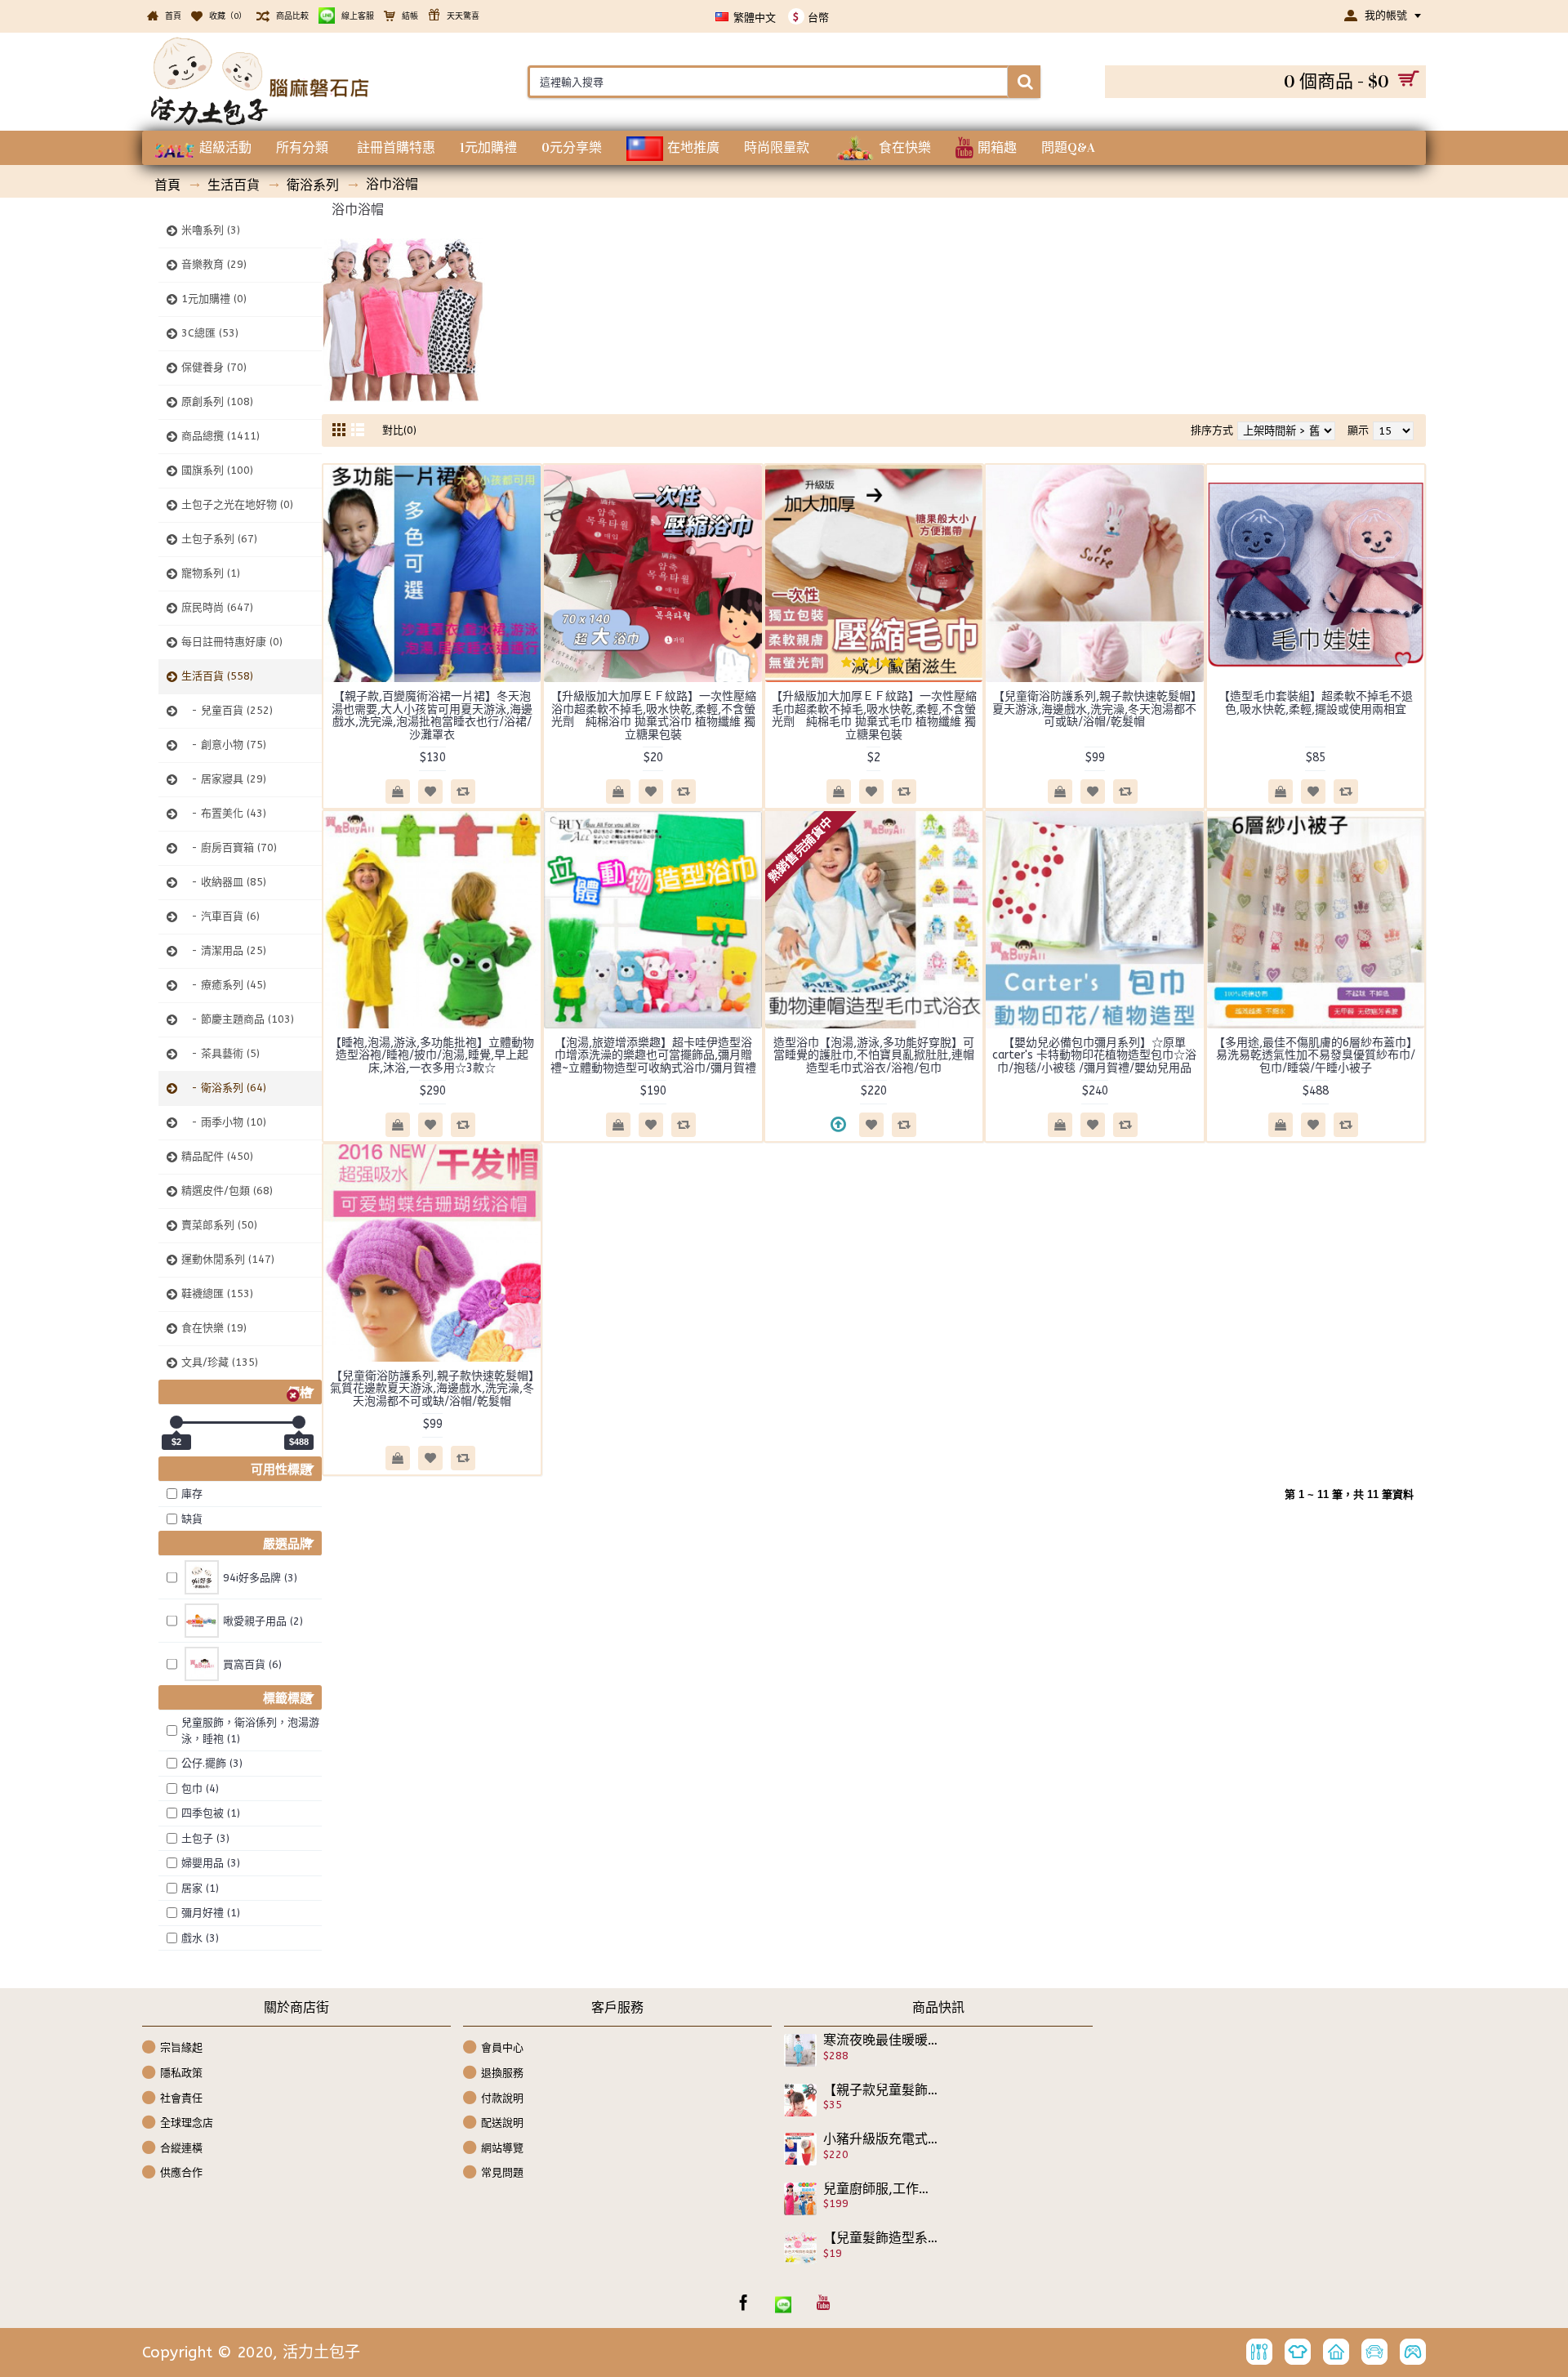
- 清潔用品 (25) (224, 950)
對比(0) (399, 430)
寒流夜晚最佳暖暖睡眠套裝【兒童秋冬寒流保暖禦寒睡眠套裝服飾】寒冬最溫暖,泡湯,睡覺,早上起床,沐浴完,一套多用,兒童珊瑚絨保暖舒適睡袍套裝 (881, 2040)
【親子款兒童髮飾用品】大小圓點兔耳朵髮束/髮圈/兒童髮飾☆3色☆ (881, 2090)
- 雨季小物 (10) (224, 1122)
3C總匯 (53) (210, 333)
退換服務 (502, 2073)
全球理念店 (187, 2123)
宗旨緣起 (181, 2047)
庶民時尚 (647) (217, 607)
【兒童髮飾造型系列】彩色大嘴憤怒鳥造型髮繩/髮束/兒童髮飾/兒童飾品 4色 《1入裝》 (881, 2238)
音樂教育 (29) (214, 264)
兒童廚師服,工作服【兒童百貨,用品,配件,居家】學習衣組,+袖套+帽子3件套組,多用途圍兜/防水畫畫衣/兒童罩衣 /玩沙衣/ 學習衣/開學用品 (881, 2189)
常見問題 (502, 2172)
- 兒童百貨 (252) (227, 710)
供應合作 (181, 2172)
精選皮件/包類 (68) (227, 1191)
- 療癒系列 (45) (224, 985)
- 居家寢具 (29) (224, 779)
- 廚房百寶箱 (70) (229, 847)
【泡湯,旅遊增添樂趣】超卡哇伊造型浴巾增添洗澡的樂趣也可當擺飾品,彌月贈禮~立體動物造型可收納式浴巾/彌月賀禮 (653, 1055)
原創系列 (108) (217, 401)
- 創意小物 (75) (224, 745)
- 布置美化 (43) (224, 813)
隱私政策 (181, 2073)
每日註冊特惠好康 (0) (232, 642)
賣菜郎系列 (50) (219, 1225)
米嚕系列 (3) (211, 230)
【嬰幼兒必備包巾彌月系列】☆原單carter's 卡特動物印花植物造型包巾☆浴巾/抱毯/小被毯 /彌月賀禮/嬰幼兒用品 (1094, 1055)
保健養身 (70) (214, 367)
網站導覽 (502, 2148)
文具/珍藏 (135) (220, 1362)
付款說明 (502, 2097)
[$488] (299, 1422)
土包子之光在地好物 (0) (237, 504)
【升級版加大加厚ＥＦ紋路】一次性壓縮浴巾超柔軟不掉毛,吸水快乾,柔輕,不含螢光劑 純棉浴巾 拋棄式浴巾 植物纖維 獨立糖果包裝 (653, 715)
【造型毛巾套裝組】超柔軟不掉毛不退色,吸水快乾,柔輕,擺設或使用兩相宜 (1316, 702)
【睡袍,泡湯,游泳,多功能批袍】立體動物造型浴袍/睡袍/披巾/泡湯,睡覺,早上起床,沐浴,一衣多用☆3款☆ (432, 1055)
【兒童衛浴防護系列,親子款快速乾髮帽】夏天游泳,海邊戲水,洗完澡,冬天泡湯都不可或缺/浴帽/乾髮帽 (1094, 709)
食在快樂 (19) (214, 1328)
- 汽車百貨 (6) (220, 916)
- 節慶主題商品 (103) (238, 1019)
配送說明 (502, 2123)
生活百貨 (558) (217, 676)
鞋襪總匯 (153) (217, 1293)
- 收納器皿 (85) (224, 882)
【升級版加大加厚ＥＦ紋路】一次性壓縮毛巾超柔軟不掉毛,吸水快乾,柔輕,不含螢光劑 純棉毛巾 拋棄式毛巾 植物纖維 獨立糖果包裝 (874, 715)
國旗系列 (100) (217, 470)
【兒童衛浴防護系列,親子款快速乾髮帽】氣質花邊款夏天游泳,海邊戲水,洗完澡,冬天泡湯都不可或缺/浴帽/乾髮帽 (432, 1389)
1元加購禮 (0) (214, 299)
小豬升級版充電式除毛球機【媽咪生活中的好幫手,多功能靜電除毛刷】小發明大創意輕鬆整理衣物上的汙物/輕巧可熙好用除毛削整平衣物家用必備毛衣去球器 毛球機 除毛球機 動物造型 (881, 2139)
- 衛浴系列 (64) (224, 1088)
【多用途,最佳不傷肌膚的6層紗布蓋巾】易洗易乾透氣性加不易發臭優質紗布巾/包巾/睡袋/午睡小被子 (1316, 1055)
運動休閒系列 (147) (228, 1259)
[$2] (176, 1422)
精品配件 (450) (217, 1156)
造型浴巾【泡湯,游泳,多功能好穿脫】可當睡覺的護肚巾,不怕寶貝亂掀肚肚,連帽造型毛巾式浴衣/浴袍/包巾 (874, 1055)
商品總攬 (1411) (220, 436)
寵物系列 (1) (211, 573)
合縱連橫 (181, 2148)
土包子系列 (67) (219, 539)
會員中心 (502, 2047)
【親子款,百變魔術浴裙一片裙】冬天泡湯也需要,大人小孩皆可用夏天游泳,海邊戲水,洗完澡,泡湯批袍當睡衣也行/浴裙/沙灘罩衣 (432, 715)
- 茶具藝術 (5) (220, 1053)
